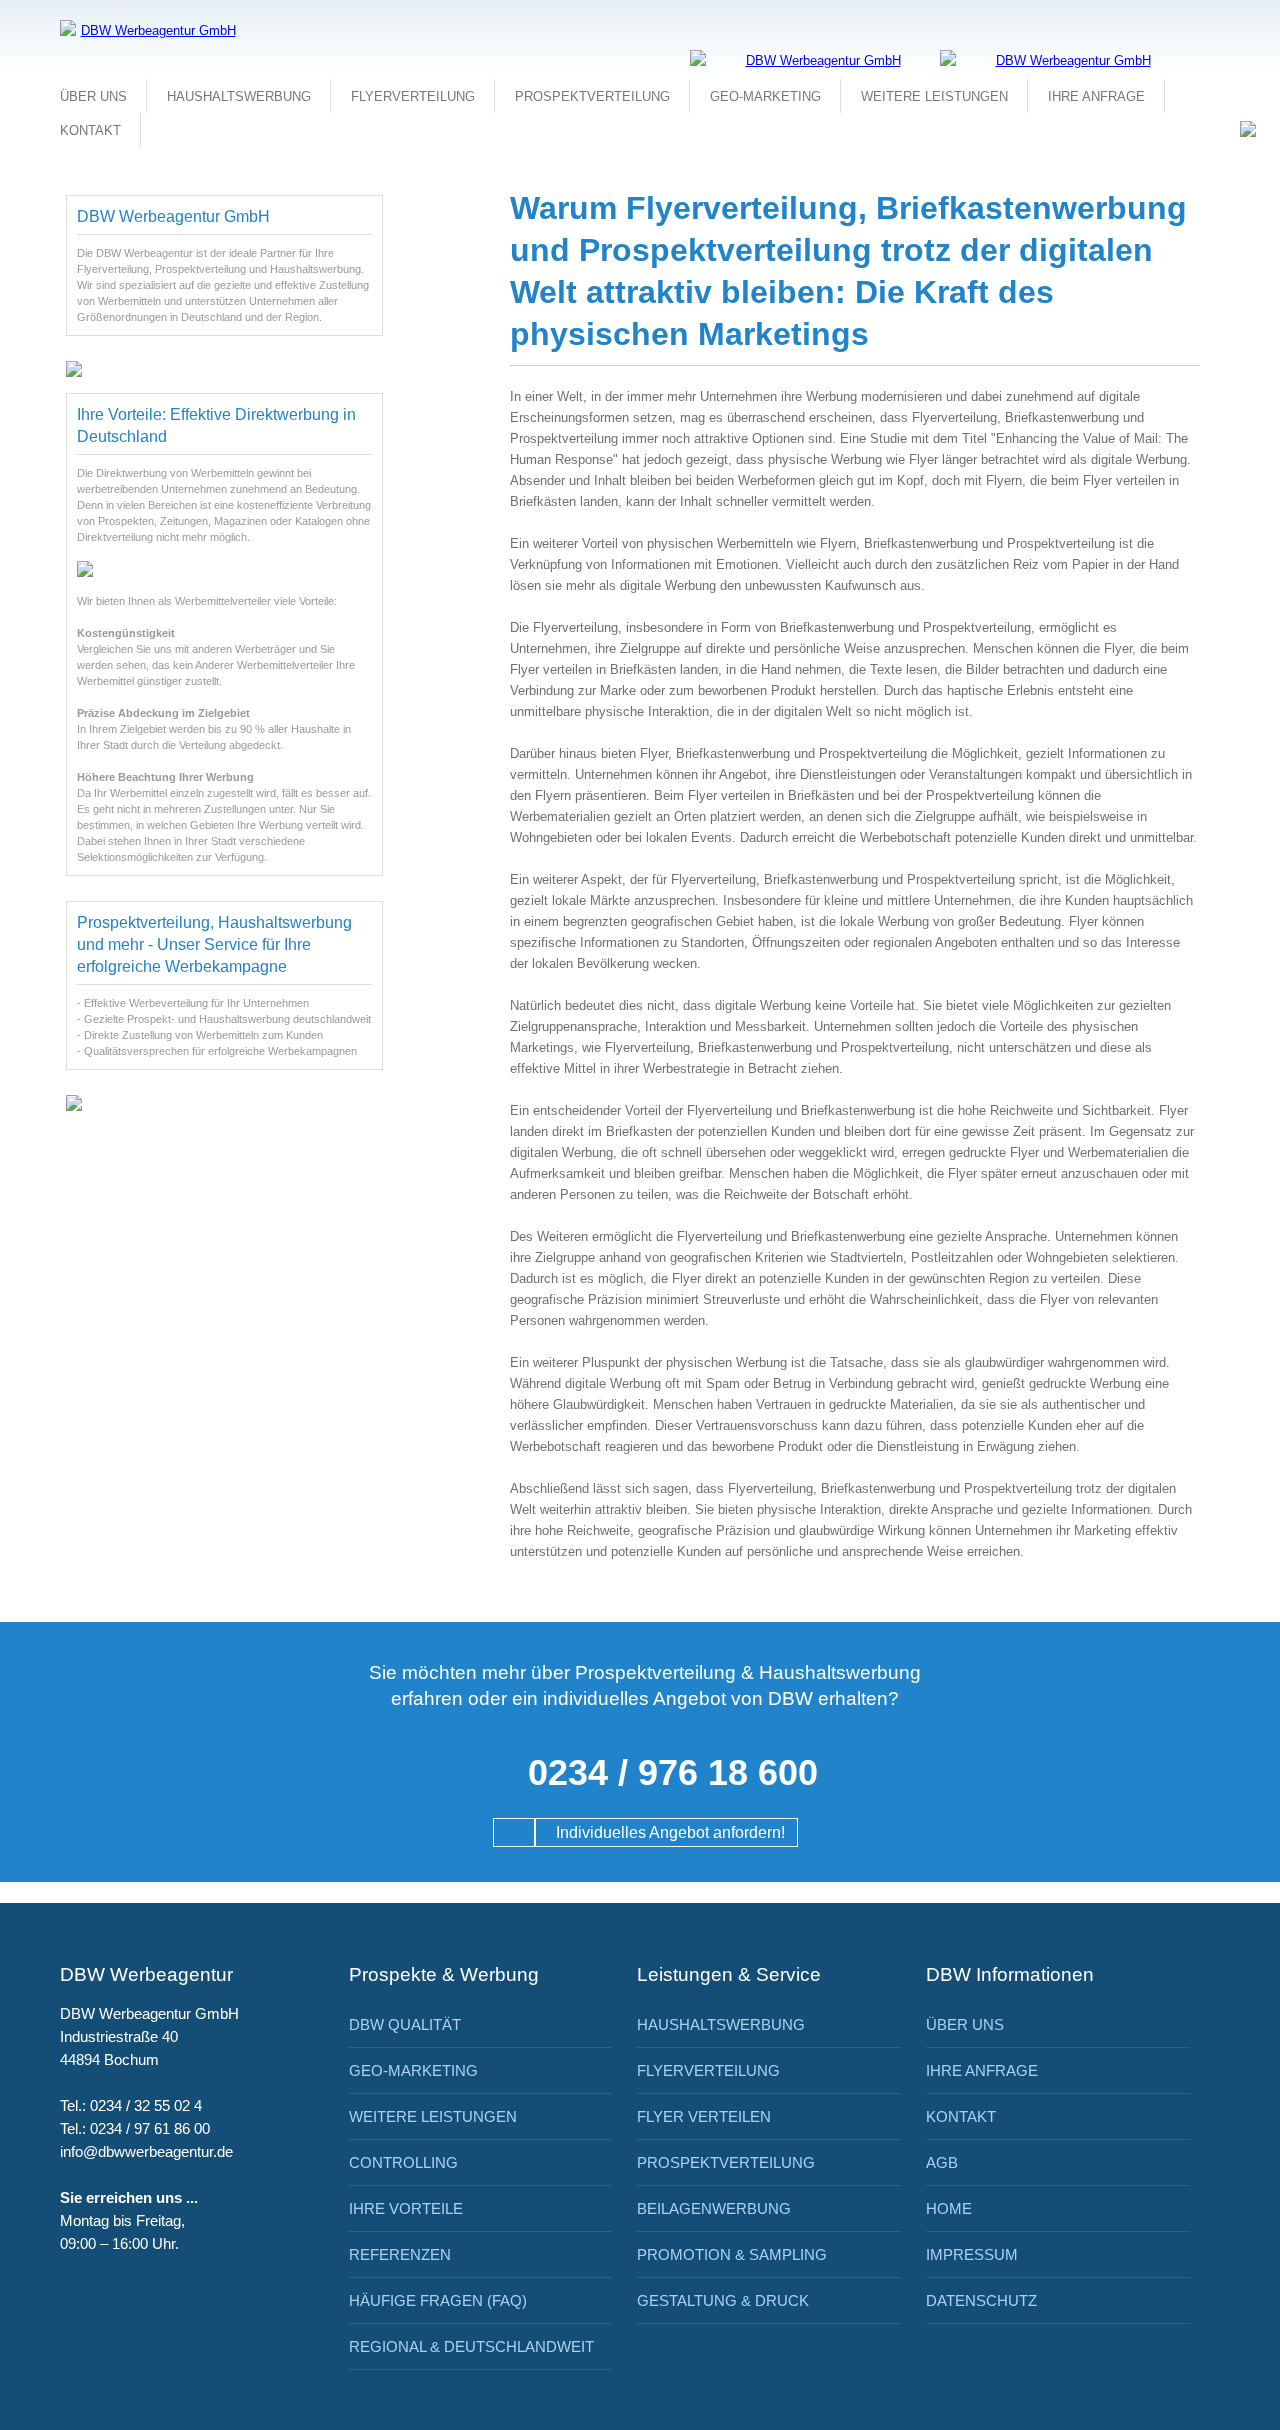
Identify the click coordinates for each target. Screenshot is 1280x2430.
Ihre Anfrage (1096, 96)
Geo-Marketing (765, 96)
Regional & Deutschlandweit (471, 2346)
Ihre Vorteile (406, 2208)
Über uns (93, 96)
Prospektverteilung (592, 96)
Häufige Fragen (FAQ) (438, 2300)
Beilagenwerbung (714, 2208)
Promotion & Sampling (732, 2254)
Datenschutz (981, 2300)
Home (949, 2208)
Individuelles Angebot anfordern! (666, 1832)
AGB (942, 2162)
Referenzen (400, 2254)
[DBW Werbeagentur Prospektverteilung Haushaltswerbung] (1065, 60)
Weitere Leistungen (934, 96)
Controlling (403, 2162)
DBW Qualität (405, 2024)
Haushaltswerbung (239, 96)
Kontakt (90, 130)
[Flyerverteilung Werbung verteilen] (815, 60)
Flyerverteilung (413, 96)
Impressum (972, 2254)
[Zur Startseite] (150, 30)
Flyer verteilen (704, 2116)
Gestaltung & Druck (723, 2300)
